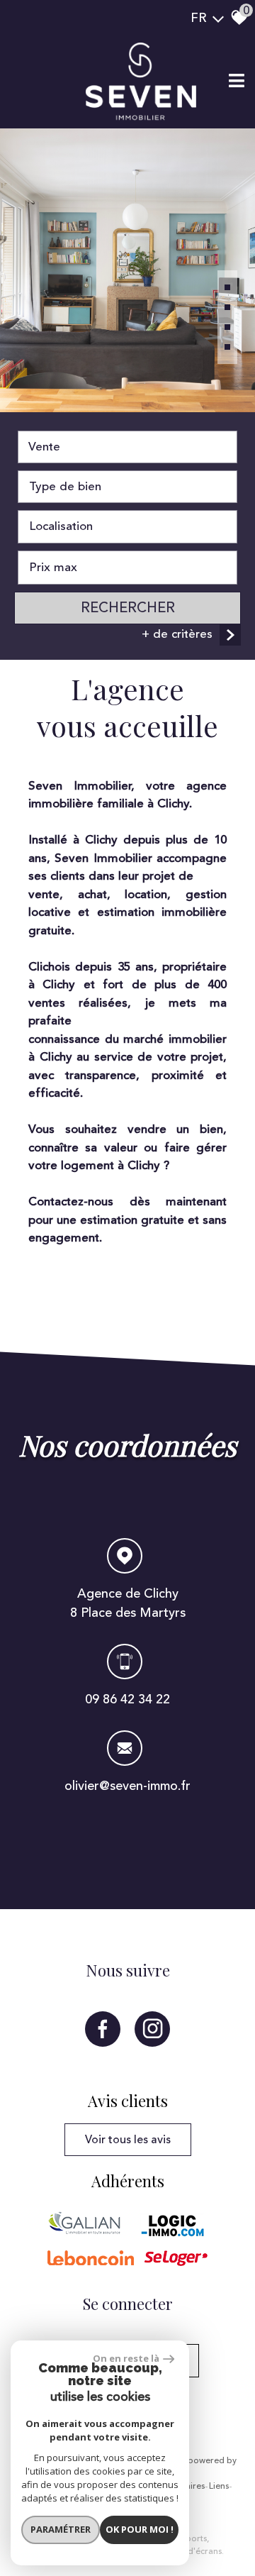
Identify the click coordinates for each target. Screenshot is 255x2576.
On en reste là (126, 2358)
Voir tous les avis (128, 2140)
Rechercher (128, 608)
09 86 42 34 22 (127, 1699)
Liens (219, 2487)
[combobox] (127, 447)
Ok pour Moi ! (140, 2529)
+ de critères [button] (177, 634)
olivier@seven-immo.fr (127, 1786)
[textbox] (127, 487)
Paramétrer (61, 2529)
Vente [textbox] (44, 447)
